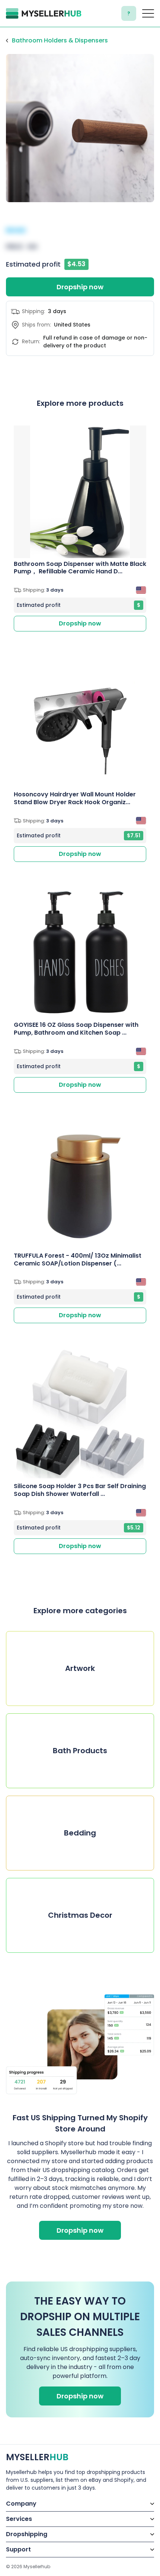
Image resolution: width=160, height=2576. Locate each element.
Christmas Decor (80, 1915)
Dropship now (80, 287)
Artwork (80, 1668)
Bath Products (80, 1751)
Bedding (80, 1833)
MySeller (37, 2457)
